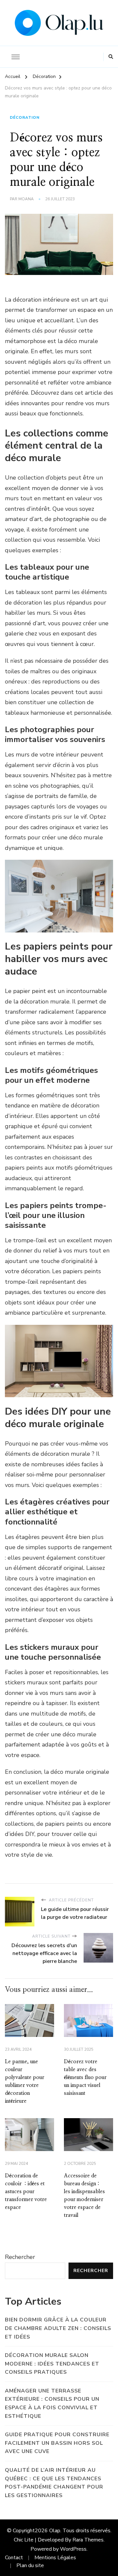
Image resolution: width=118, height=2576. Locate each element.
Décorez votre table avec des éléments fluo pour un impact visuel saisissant (85, 2077)
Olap (55, 2531)
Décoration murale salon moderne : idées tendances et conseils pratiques (52, 2364)
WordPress (73, 2549)
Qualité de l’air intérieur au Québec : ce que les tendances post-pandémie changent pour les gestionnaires (54, 2483)
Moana (26, 199)
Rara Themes (88, 2540)
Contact (14, 2558)
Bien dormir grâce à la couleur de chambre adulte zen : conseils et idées (58, 2328)
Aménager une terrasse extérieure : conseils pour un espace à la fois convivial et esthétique (52, 2403)
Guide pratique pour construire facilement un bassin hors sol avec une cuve (57, 2443)
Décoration (25, 117)
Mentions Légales (55, 2558)
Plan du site (30, 2565)
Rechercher (20, 2257)
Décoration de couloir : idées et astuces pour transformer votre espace (26, 2192)
